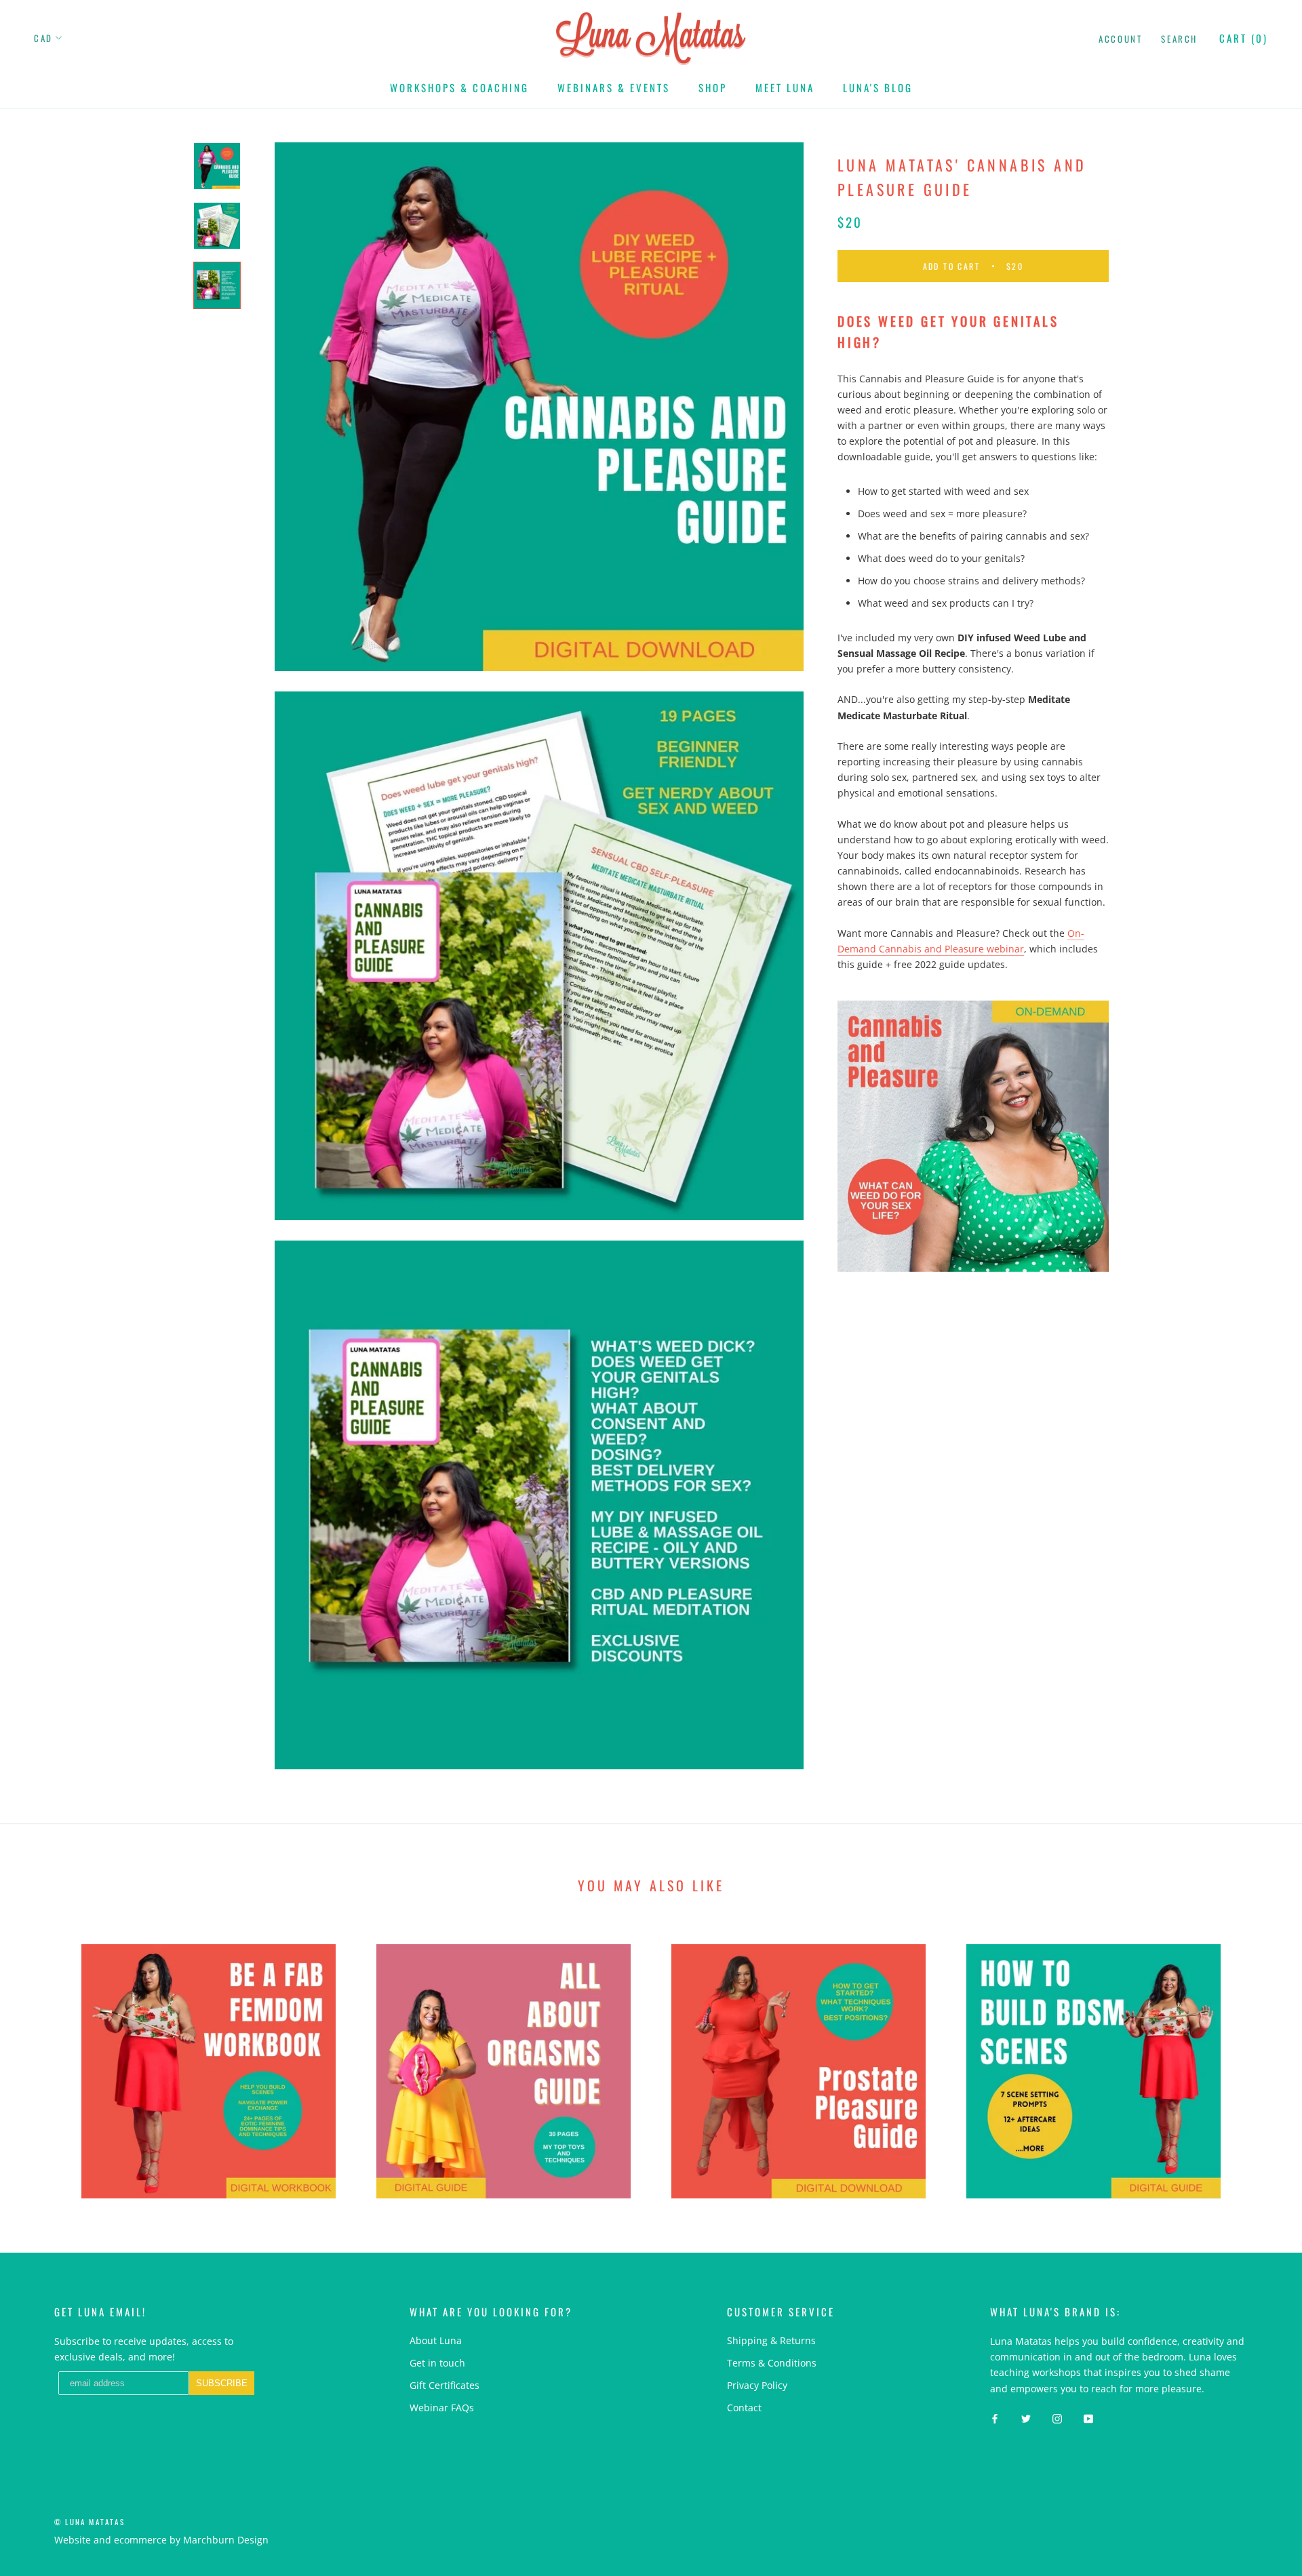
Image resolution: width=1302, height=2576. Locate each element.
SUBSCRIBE (739, 1340)
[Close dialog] (898, 1136)
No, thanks (739, 1409)
